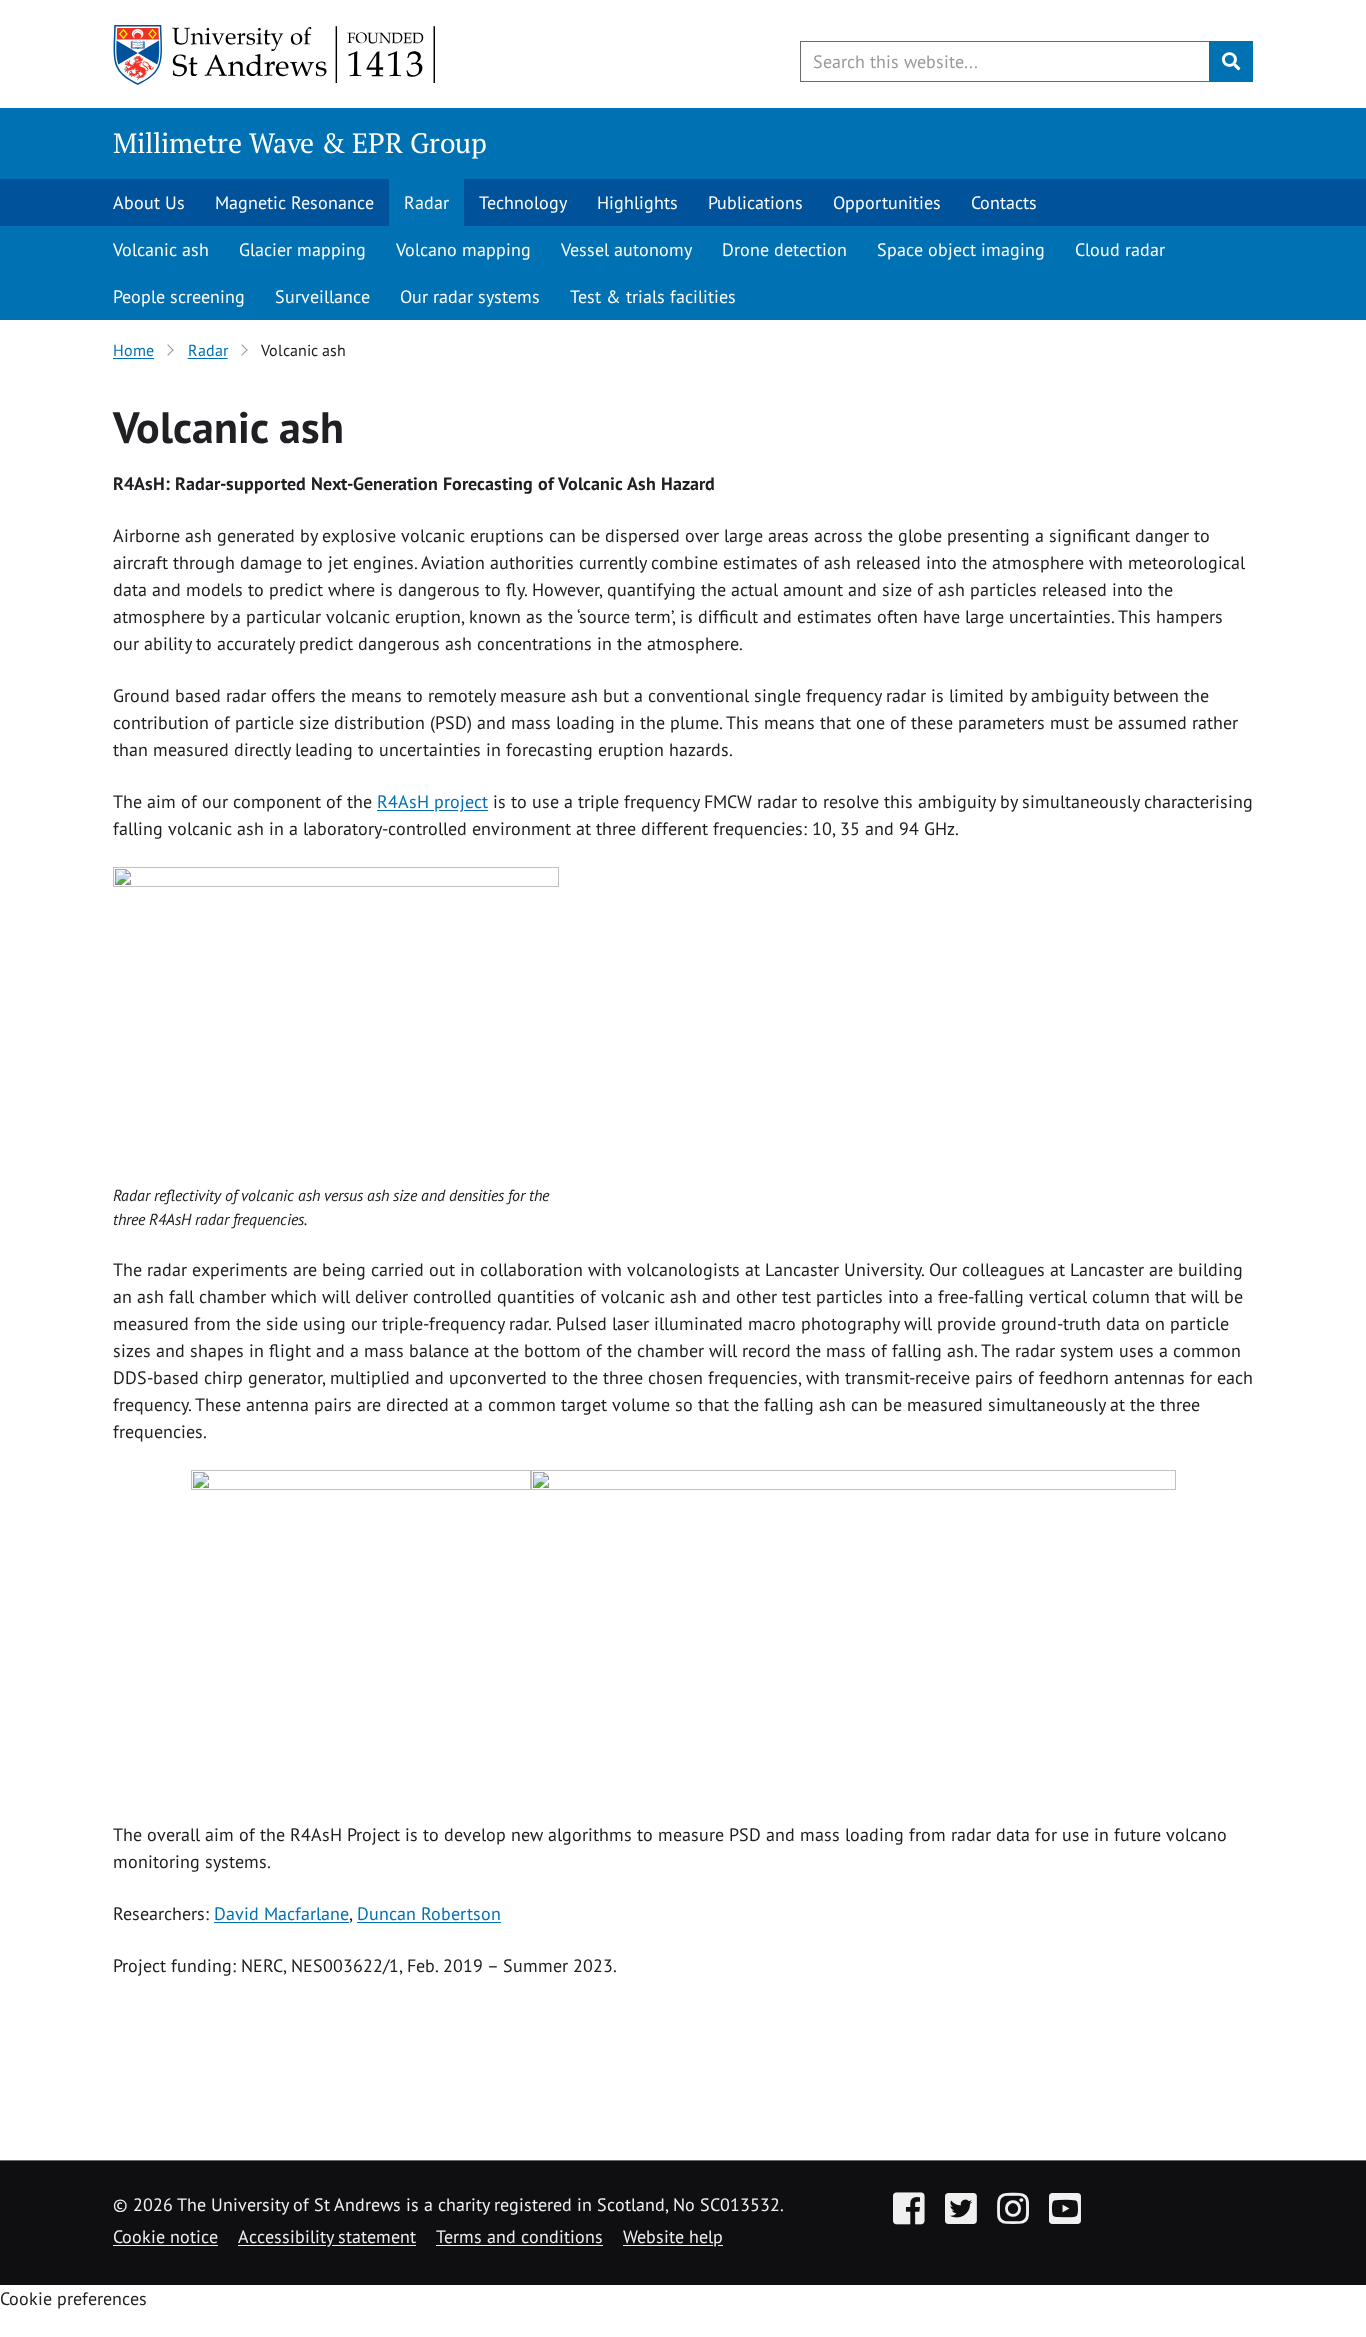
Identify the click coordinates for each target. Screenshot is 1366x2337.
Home (133, 350)
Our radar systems (470, 296)
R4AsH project (432, 801)
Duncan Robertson (429, 1913)
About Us (149, 202)
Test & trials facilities (653, 296)
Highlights (637, 202)
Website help (673, 2236)
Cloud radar (1120, 249)
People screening (179, 296)
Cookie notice (165, 2236)
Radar (426, 202)
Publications (755, 202)
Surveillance (322, 296)
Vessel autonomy (626, 249)
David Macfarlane (281, 1913)
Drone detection (784, 249)
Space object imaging (961, 249)
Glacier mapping (302, 249)
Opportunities (887, 202)
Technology (523, 202)
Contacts (1004, 202)
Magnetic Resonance (294, 202)
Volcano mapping (463, 249)
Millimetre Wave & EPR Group (300, 142)
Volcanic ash (161, 249)
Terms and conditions (519, 2236)
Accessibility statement (327, 2236)
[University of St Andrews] (275, 55)
